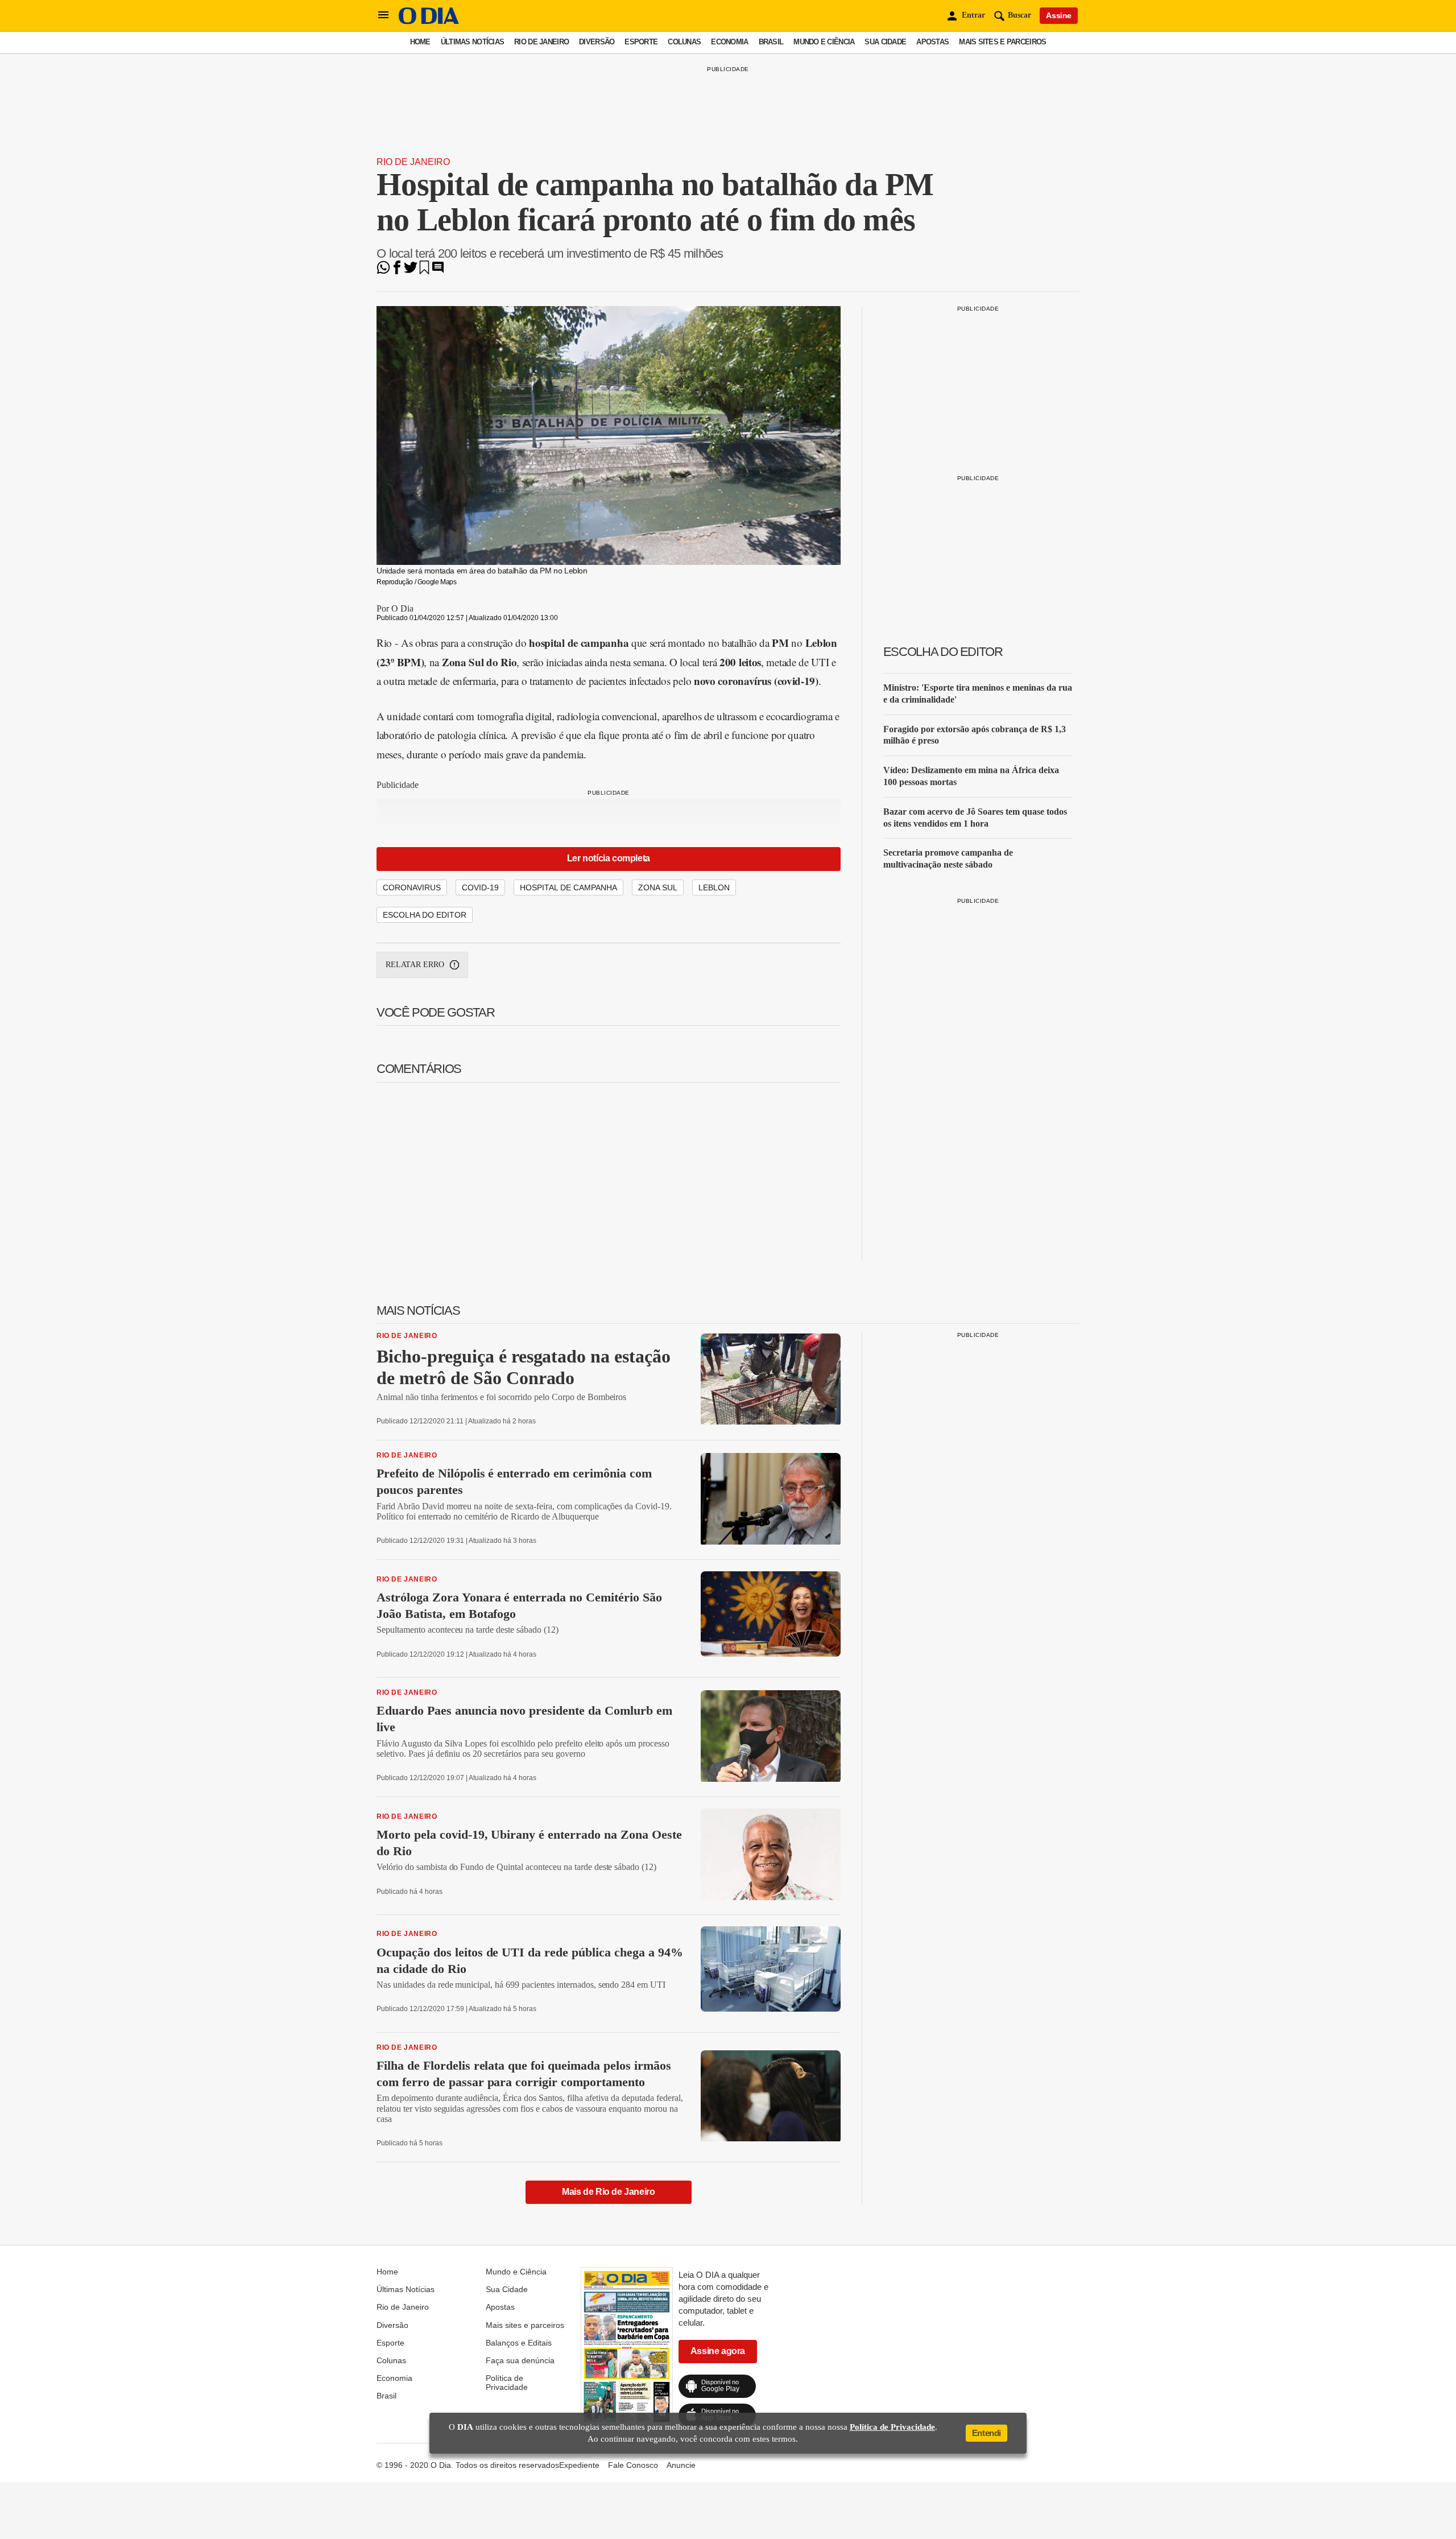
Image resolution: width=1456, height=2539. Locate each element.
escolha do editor (425, 915)
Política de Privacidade (507, 2383)
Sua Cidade (885, 42)
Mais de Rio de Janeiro (608, 2192)
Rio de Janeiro (541, 42)
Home (420, 42)
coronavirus (412, 887)
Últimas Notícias (472, 42)
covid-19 (480, 887)
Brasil (771, 42)
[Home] (429, 21)
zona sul (658, 887)
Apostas (932, 42)
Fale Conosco (633, 2465)
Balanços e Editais (519, 2343)
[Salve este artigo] (424, 271)
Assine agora (718, 2351)
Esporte (641, 42)
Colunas (684, 42)
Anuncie (681, 2465)
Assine (1059, 15)
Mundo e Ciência (824, 42)
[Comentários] (438, 271)
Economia (729, 42)
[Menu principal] (383, 15)
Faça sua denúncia (520, 2360)
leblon (714, 887)
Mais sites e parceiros (1002, 42)
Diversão (597, 42)
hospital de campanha (568, 887)
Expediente (579, 2465)
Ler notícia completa (609, 858)
